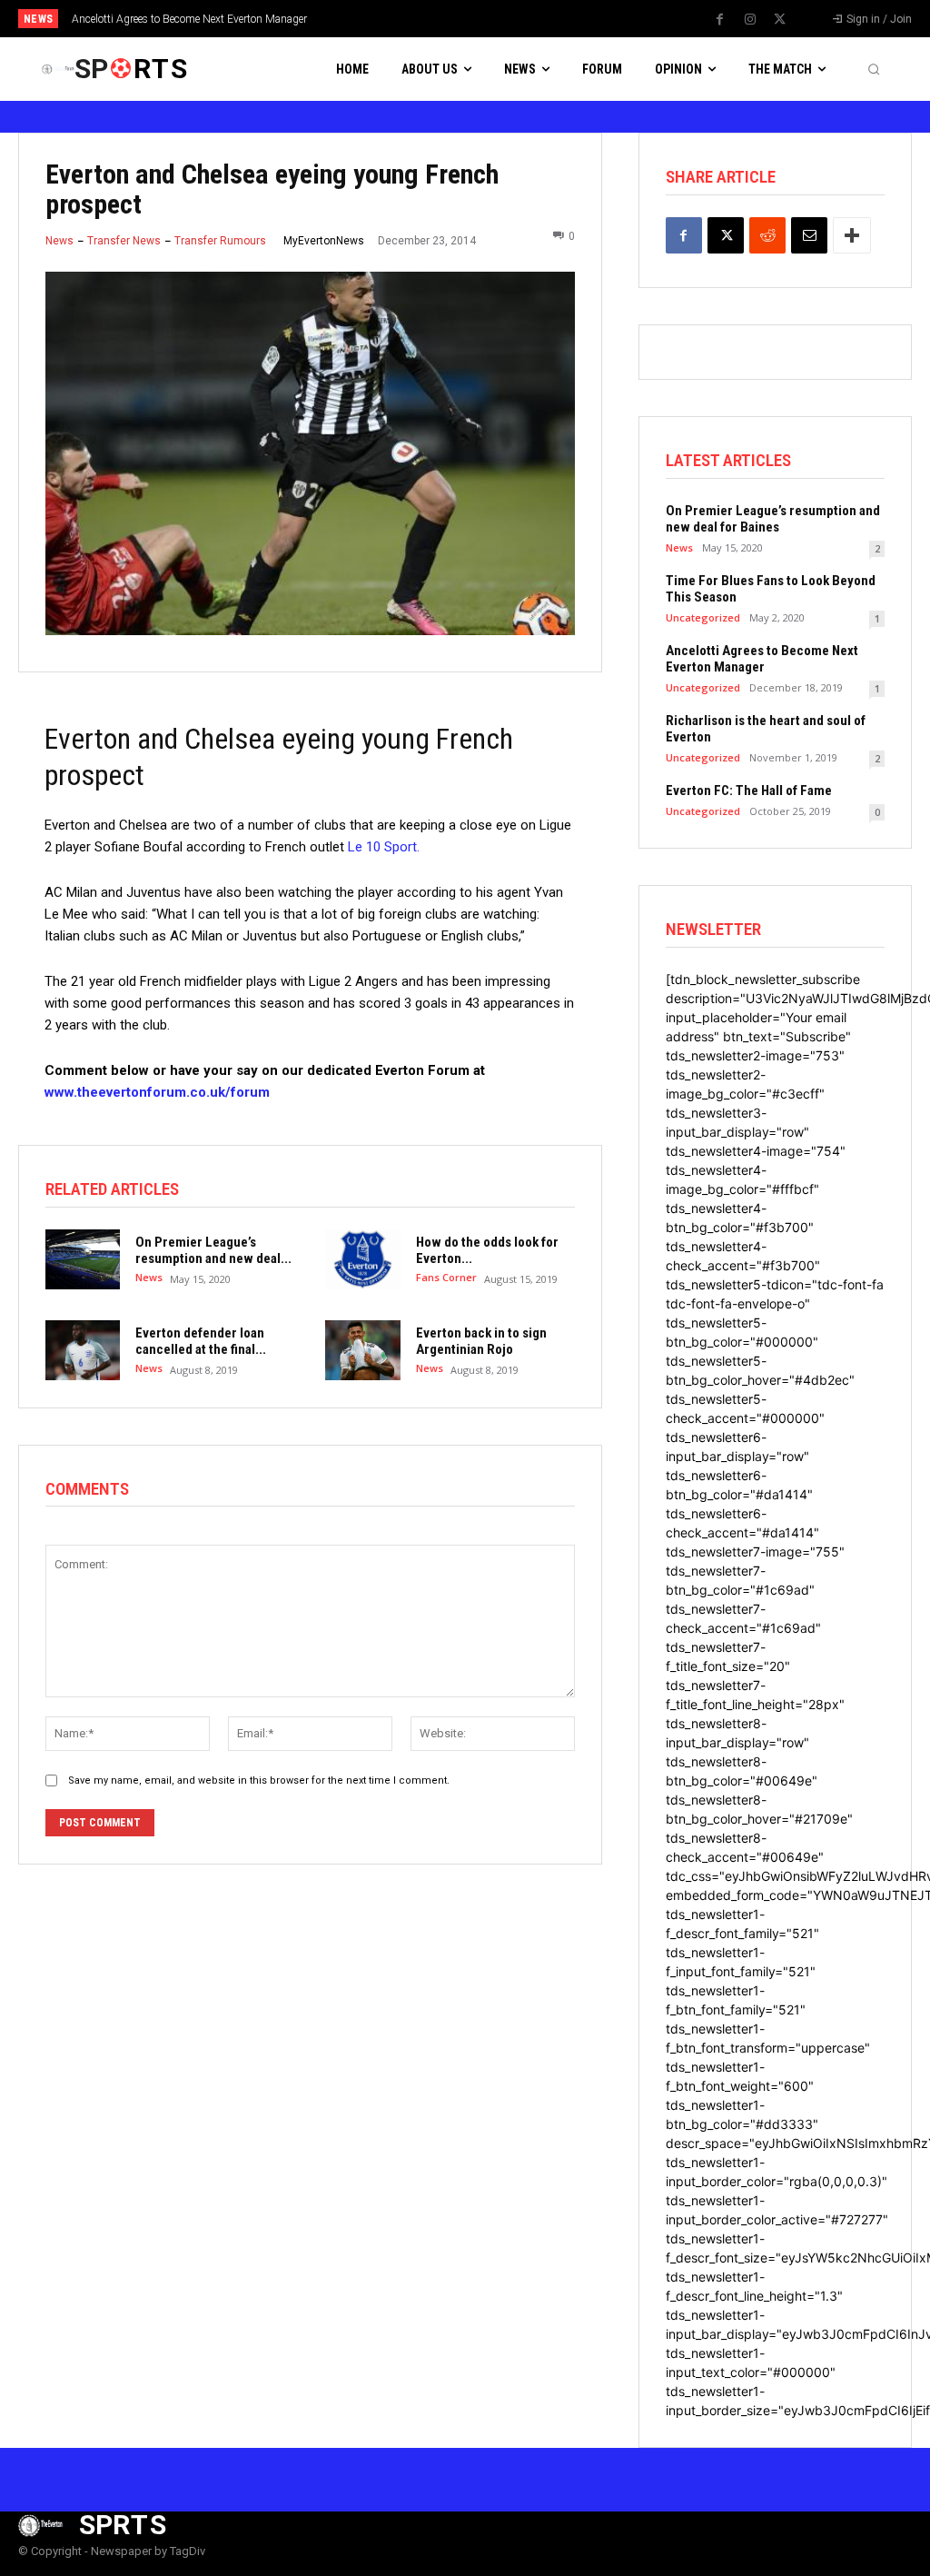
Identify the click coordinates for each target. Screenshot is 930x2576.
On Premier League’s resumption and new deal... (213, 1250)
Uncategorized (703, 617)
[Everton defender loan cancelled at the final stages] (83, 1350)
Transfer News (124, 241)
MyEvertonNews (324, 241)
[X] (780, 20)
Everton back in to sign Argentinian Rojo (481, 1341)
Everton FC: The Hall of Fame (749, 791)
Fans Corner (446, 1277)
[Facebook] (720, 20)
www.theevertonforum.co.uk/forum (157, 1092)
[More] (852, 235)
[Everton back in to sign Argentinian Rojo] (362, 1350)
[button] (874, 69)
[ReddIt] (767, 235)
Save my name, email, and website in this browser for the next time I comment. (259, 1780)
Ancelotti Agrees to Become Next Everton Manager (189, 19)
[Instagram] (750, 20)
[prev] (484, 19)
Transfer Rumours (220, 241)
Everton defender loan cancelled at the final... (201, 1341)
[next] (513, 19)
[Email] (809, 235)
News (59, 241)
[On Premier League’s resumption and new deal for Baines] (83, 1259)
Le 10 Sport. (384, 847)
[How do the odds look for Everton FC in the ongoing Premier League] (362, 1259)
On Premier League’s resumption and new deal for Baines (773, 519)
